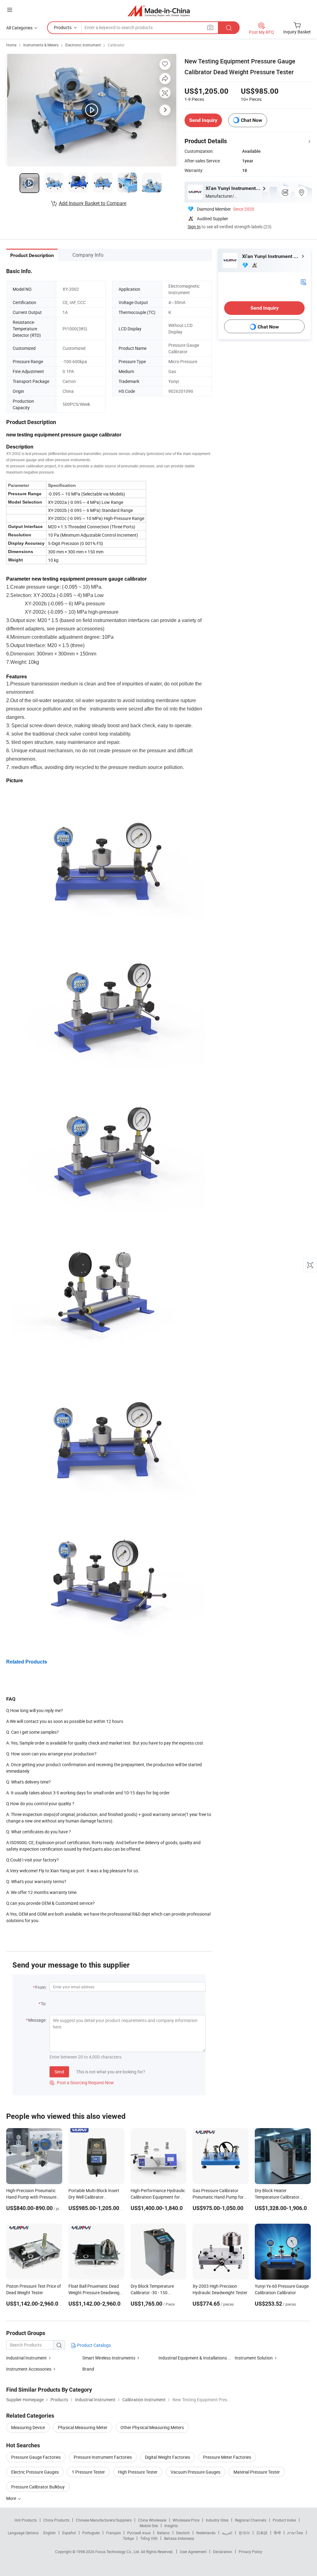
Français (113, 2533)
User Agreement (193, 2552)
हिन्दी (277, 2533)
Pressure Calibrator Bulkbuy (38, 2487)
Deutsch (183, 2533)
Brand (88, 2369)
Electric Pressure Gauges (35, 2472)
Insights (171, 2526)
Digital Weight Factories (167, 2457)
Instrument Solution (254, 2358)
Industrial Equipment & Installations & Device (201, 2358)
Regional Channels (251, 2520)
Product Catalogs (93, 2345)
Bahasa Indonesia (179, 2538)
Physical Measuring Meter (83, 2427)
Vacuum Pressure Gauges (195, 2472)
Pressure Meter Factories (227, 2457)
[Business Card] (303, 282)
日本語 (262, 2533)
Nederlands (206, 2533)
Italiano (163, 2533)
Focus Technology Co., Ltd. (118, 2552)
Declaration (223, 2552)
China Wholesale (152, 2520)
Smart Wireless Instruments (109, 2358)
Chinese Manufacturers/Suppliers (104, 2520)
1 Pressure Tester (88, 2472)
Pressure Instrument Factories (103, 2457)
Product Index (284, 2520)
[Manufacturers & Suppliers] (159, 11)
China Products (56, 2520)
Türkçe (128, 2538)
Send (59, 2072)
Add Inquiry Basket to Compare (93, 203)
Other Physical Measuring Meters (152, 2427)
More (12, 2498)
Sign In (194, 227)
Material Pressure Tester (257, 2472)
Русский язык (139, 2533)
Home (11, 45)
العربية (227, 2533)
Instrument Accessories (29, 2369)
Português (91, 2533)
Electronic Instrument (83, 45)
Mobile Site (149, 2526)
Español (69, 2533)
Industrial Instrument (26, 2358)
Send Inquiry (203, 120)
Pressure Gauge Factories (36, 2457)
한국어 (244, 2533)
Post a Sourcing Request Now (82, 2082)
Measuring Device (28, 2427)
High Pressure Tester (138, 2472)
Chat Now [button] (252, 120)
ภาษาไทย (295, 2533)
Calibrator (116, 45)
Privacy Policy (250, 2552)
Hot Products (26, 2520)
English (50, 2533)
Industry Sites (217, 2520)
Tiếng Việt (149, 2538)
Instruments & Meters (41, 45)
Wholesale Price (186, 2520)
